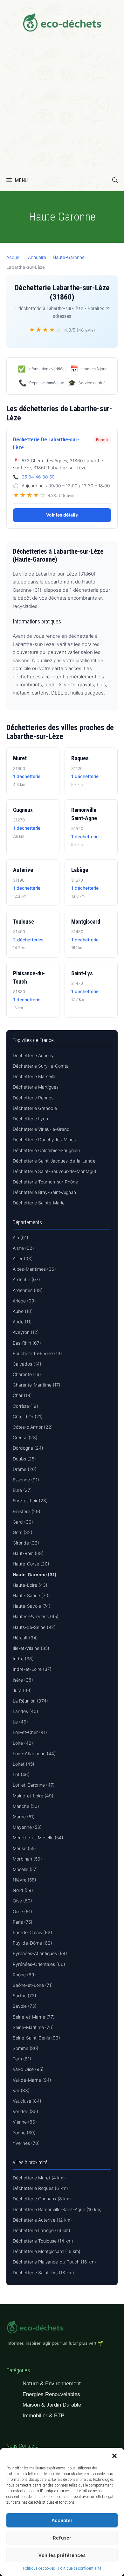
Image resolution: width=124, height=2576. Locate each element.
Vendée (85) (25, 2111)
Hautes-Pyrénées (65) (36, 1616)
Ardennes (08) (28, 1290)
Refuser (62, 2538)
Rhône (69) (24, 1975)
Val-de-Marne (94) (32, 2080)
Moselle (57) (25, 1869)
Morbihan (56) (27, 1859)
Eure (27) (22, 1490)
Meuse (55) (24, 1848)
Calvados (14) (27, 1364)
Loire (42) (23, 1743)
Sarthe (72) (24, 1996)
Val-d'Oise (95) (28, 2069)
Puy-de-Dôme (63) (32, 1943)
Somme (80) (26, 2048)
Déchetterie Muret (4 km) (39, 2178)
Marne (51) (24, 1817)
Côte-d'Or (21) (28, 1416)
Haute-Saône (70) (31, 1595)
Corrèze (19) (25, 1406)
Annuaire (37, 257)
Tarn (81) (22, 2059)
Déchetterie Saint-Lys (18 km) (43, 2273)
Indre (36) (23, 1659)
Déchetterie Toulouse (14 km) (43, 2241)
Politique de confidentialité (80, 2568)
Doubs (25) (24, 1459)
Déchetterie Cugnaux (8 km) (42, 2199)
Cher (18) (22, 1395)
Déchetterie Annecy (33, 1055)
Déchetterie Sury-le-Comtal (41, 1066)
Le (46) (20, 1722)
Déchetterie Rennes (33, 1098)
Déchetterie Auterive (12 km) (42, 2220)
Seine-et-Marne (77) (34, 2017)
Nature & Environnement (52, 2384)
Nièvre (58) (24, 1880)
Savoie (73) (25, 2006)
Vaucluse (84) (27, 2101)
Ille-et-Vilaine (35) (31, 1648)
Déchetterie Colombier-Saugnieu (46, 1150)
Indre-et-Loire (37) (32, 1669)
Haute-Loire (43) (30, 1585)
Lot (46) (21, 1774)
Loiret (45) (24, 1764)
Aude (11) (22, 1322)
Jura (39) (22, 1690)
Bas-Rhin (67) (27, 1343)
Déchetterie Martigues (36, 1087)
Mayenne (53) (27, 1827)
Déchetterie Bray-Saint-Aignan (44, 1192)
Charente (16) (27, 1374)
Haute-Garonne (69, 257)
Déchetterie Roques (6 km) (40, 2188)
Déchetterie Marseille (34, 1076)
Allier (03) (23, 1258)
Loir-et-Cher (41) (30, 1732)
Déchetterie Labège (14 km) (41, 2230)
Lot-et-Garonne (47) (34, 1785)
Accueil (14, 257)
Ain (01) (21, 1238)
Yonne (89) (24, 2133)
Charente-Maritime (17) (37, 1385)
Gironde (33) (26, 1543)
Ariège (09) (24, 1301)
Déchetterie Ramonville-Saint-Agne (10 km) (57, 2209)
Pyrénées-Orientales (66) (39, 1964)
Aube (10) (23, 1311)
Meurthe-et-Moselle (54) (38, 1838)
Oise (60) (22, 1901)
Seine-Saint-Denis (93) (36, 2038)
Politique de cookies (39, 2568)
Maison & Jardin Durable (52, 2405)
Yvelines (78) (26, 2143)
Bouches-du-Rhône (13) (37, 1353)
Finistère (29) (27, 1511)
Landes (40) (25, 1711)
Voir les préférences (62, 2555)
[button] (114, 2456)
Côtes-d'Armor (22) (33, 1427)
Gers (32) (23, 1532)
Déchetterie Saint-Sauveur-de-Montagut (55, 1171)
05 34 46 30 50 (38, 477)
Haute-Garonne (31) (35, 1575)
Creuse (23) (25, 1437)
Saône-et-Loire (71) (33, 1985)
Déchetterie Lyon (30, 1119)
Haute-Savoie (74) (32, 1606)
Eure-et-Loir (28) (30, 1501)
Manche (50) (26, 1806)
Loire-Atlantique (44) (34, 1753)
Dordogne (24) (28, 1448)
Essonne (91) (26, 1480)
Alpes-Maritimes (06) (34, 1269)
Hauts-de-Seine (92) (34, 1627)
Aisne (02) (23, 1248)
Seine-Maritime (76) (33, 2027)
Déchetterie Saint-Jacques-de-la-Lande (54, 1161)
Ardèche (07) (26, 1279)
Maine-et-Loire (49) (33, 1796)
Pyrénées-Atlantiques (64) (40, 1953)
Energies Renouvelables (51, 2394)
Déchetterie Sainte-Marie (39, 1203)
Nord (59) (23, 1890)
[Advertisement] (62, 104)
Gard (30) (23, 1522)
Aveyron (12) (26, 1332)
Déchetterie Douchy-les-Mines (44, 1140)
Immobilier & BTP (43, 2416)
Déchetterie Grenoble (35, 1108)
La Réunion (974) (30, 1701)
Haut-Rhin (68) (28, 1553)
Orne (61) (22, 1911)
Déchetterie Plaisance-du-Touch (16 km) (54, 2262)
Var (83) (21, 2090)
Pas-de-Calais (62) (32, 1932)
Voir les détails (62, 515)
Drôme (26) (25, 1469)
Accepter (62, 2520)
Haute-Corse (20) (31, 1564)
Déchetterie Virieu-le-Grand (41, 1129)
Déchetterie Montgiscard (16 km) (47, 2251)
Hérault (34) (25, 1638)
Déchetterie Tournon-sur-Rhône (45, 1182)
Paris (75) (23, 1922)
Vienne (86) (25, 2122)
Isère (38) (23, 1680)
